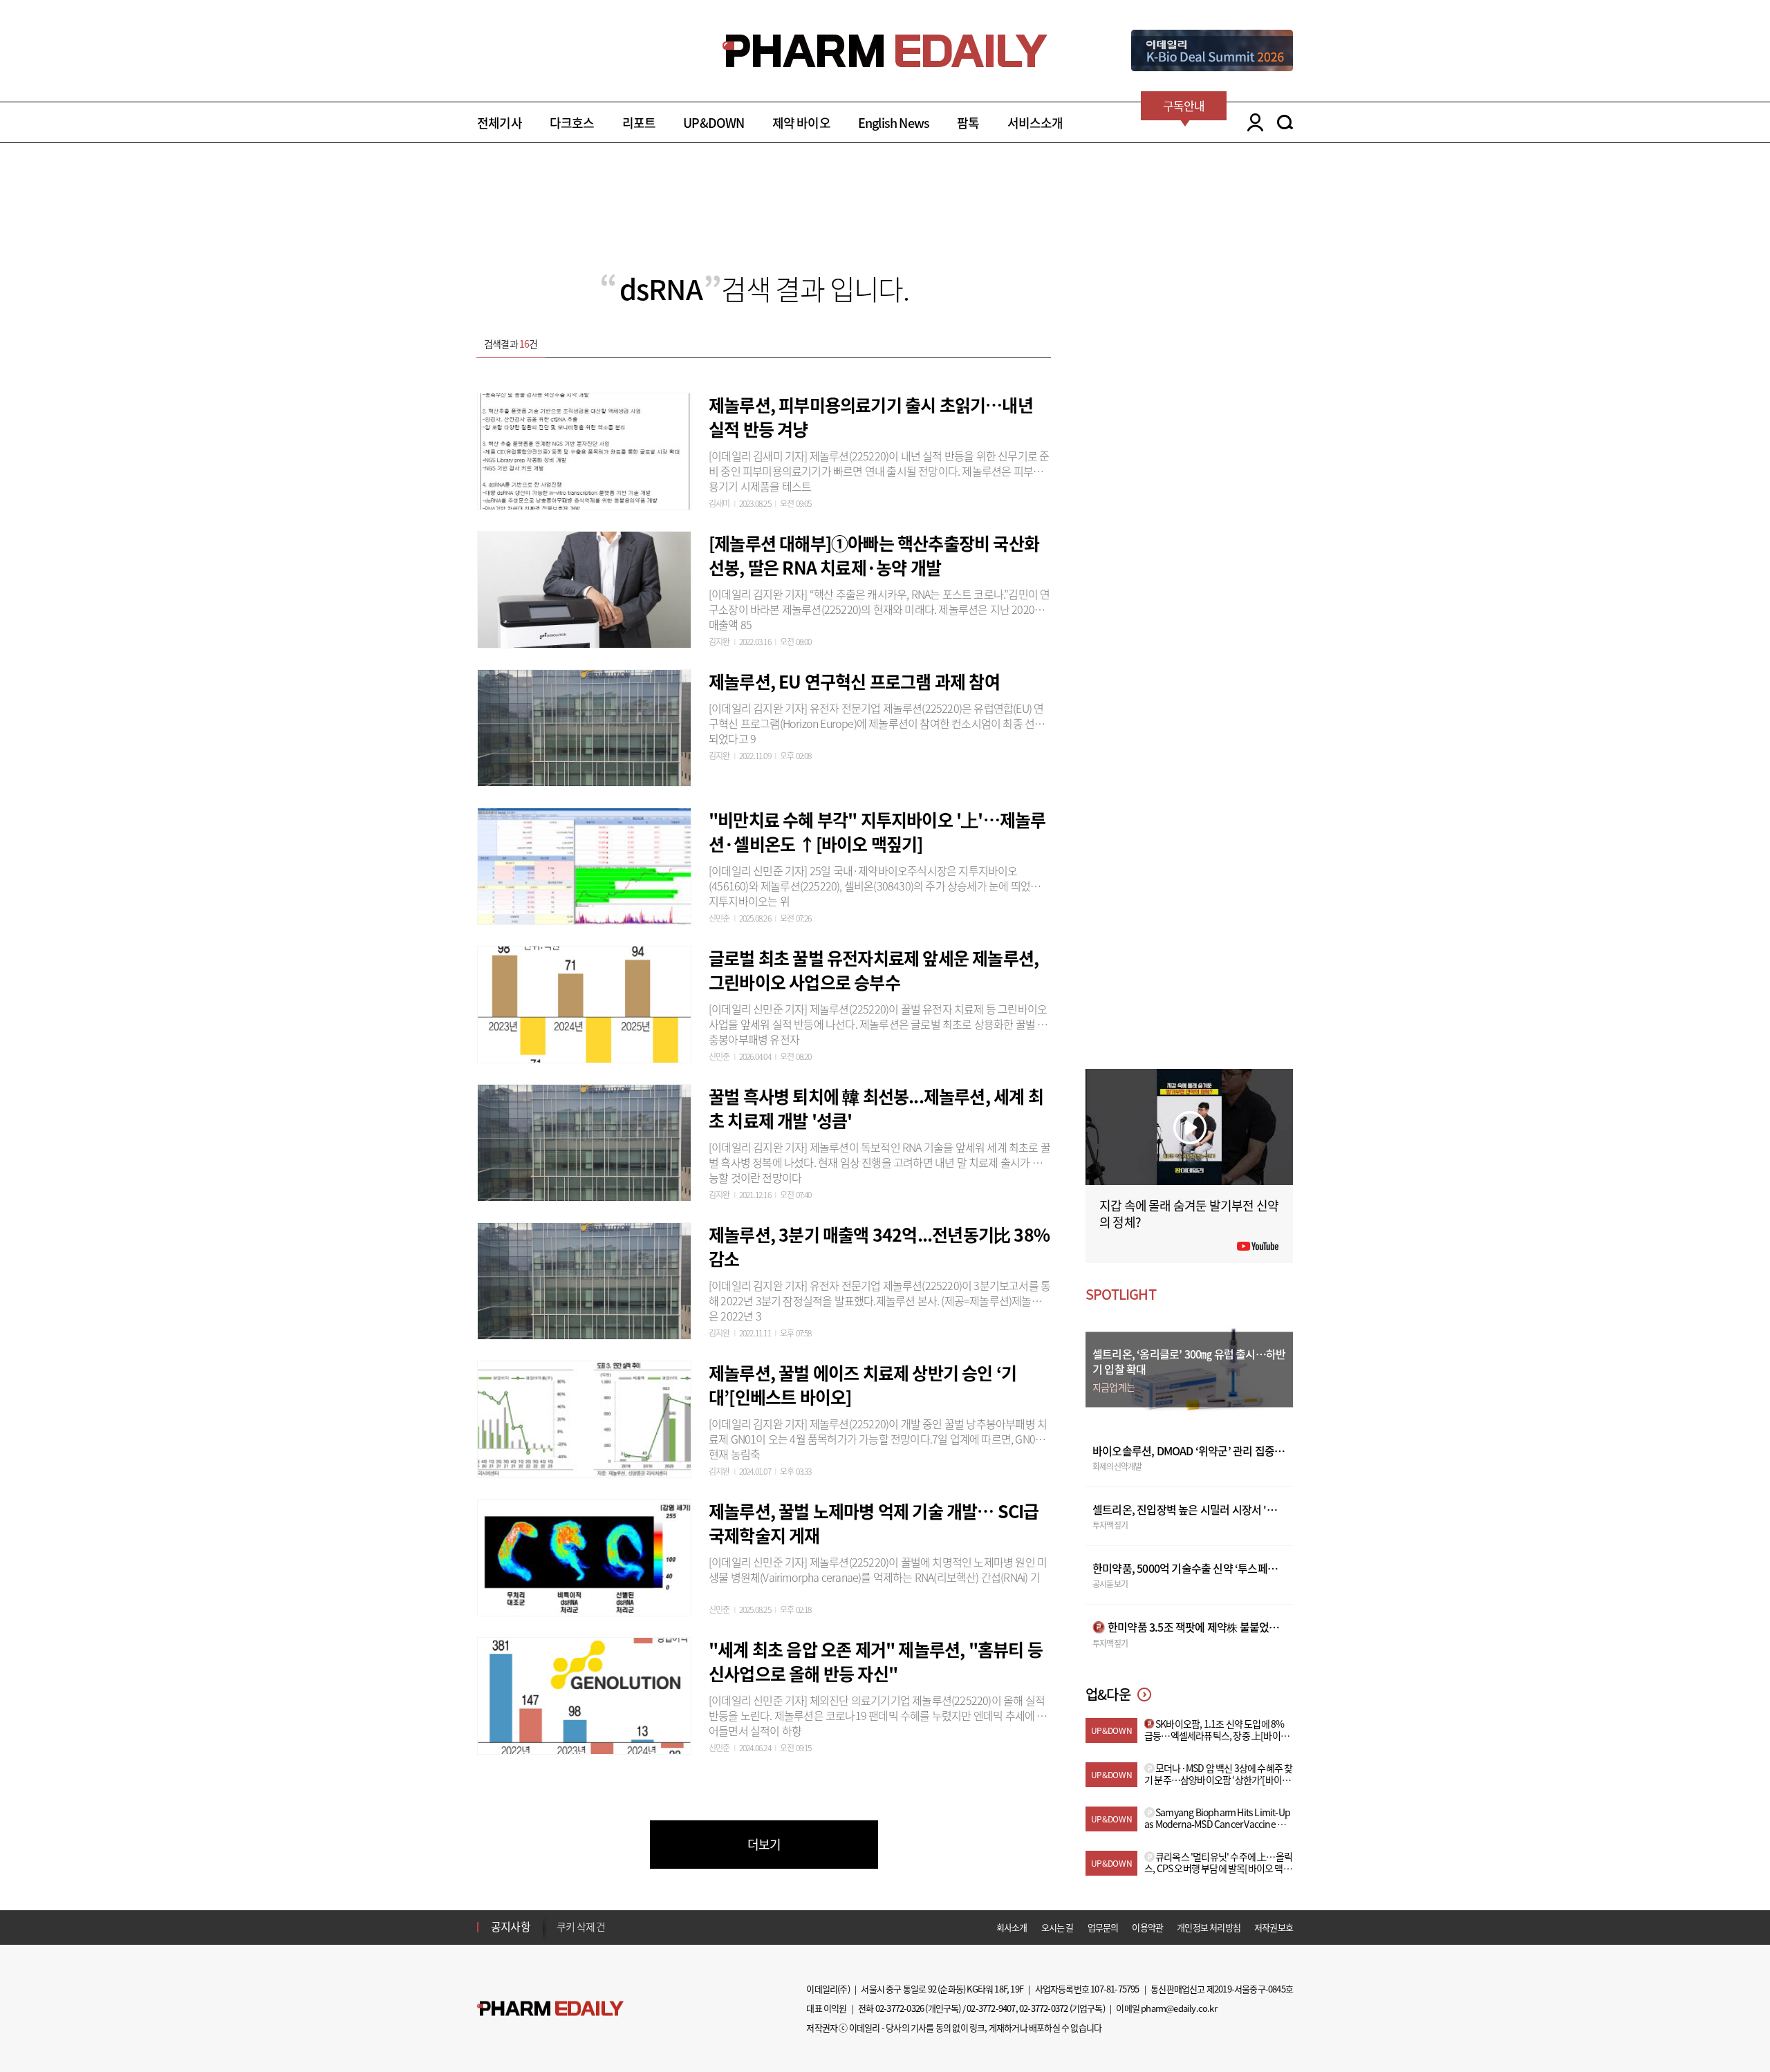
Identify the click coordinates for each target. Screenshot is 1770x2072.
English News (894, 123)
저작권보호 (1274, 1927)
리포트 (639, 123)
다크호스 (572, 123)
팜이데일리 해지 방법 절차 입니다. (625, 1927)
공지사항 (511, 1926)
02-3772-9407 (991, 2008)
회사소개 (1012, 1927)
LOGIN (1252, 122)
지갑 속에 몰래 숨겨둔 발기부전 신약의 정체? (1189, 1214)
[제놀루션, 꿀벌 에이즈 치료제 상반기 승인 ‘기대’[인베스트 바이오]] (584, 1417)
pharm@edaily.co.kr (1179, 2008)
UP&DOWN (714, 123)
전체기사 (500, 123)
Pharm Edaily (550, 2009)
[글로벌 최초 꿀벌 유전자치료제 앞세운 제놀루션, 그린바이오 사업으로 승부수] (584, 1002)
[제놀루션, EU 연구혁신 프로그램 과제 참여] (584, 726)
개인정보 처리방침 (1209, 1927)
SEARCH (1285, 122)
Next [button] (561, 1935)
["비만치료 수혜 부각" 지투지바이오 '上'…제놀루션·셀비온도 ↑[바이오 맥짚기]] (584, 864)
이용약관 (1147, 1927)
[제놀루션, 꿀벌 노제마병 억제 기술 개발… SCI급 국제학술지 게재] (584, 1556)
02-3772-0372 (1043, 2008)
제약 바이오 (801, 123)
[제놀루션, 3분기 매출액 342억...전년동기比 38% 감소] (584, 1279)
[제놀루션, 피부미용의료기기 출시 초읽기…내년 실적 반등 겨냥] (584, 449)
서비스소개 (1035, 123)
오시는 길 (1058, 1927)
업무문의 (1103, 1927)
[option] (665, 1926)
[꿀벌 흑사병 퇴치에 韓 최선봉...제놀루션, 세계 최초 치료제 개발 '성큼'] (584, 1141)
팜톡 (968, 123)
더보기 (764, 1844)
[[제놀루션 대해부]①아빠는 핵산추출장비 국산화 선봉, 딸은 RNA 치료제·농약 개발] (584, 588)
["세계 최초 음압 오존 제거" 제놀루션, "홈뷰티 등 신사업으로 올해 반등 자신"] (584, 1694)
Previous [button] (561, 1919)
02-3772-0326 (900, 2008)
